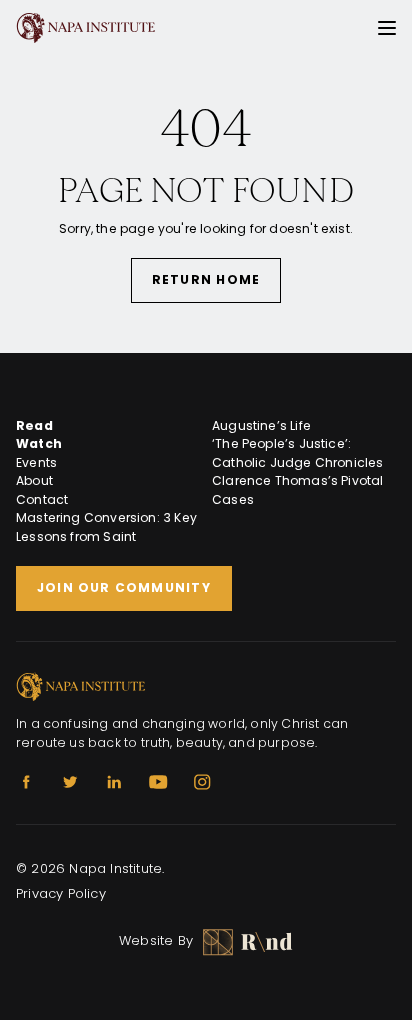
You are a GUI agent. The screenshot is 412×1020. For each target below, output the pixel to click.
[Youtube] (158, 782)
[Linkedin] (114, 782)
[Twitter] (70, 782)
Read (34, 425)
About (34, 480)
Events (36, 462)
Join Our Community (124, 587)
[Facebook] (26, 782)
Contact (42, 499)
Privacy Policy (61, 893)
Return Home (206, 279)
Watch (39, 443)
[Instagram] (202, 782)
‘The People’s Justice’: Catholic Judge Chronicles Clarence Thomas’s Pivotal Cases (298, 471)
